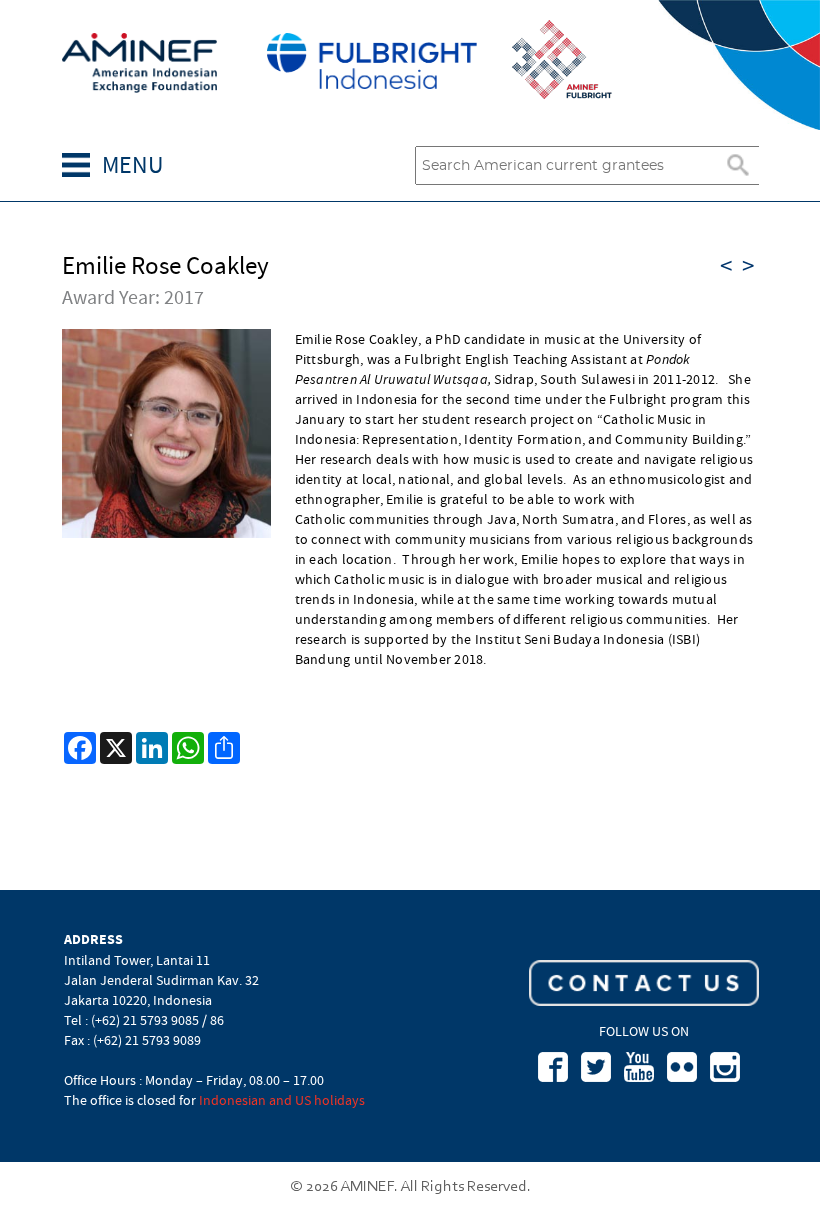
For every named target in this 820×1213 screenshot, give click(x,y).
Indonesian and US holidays (282, 1100)
